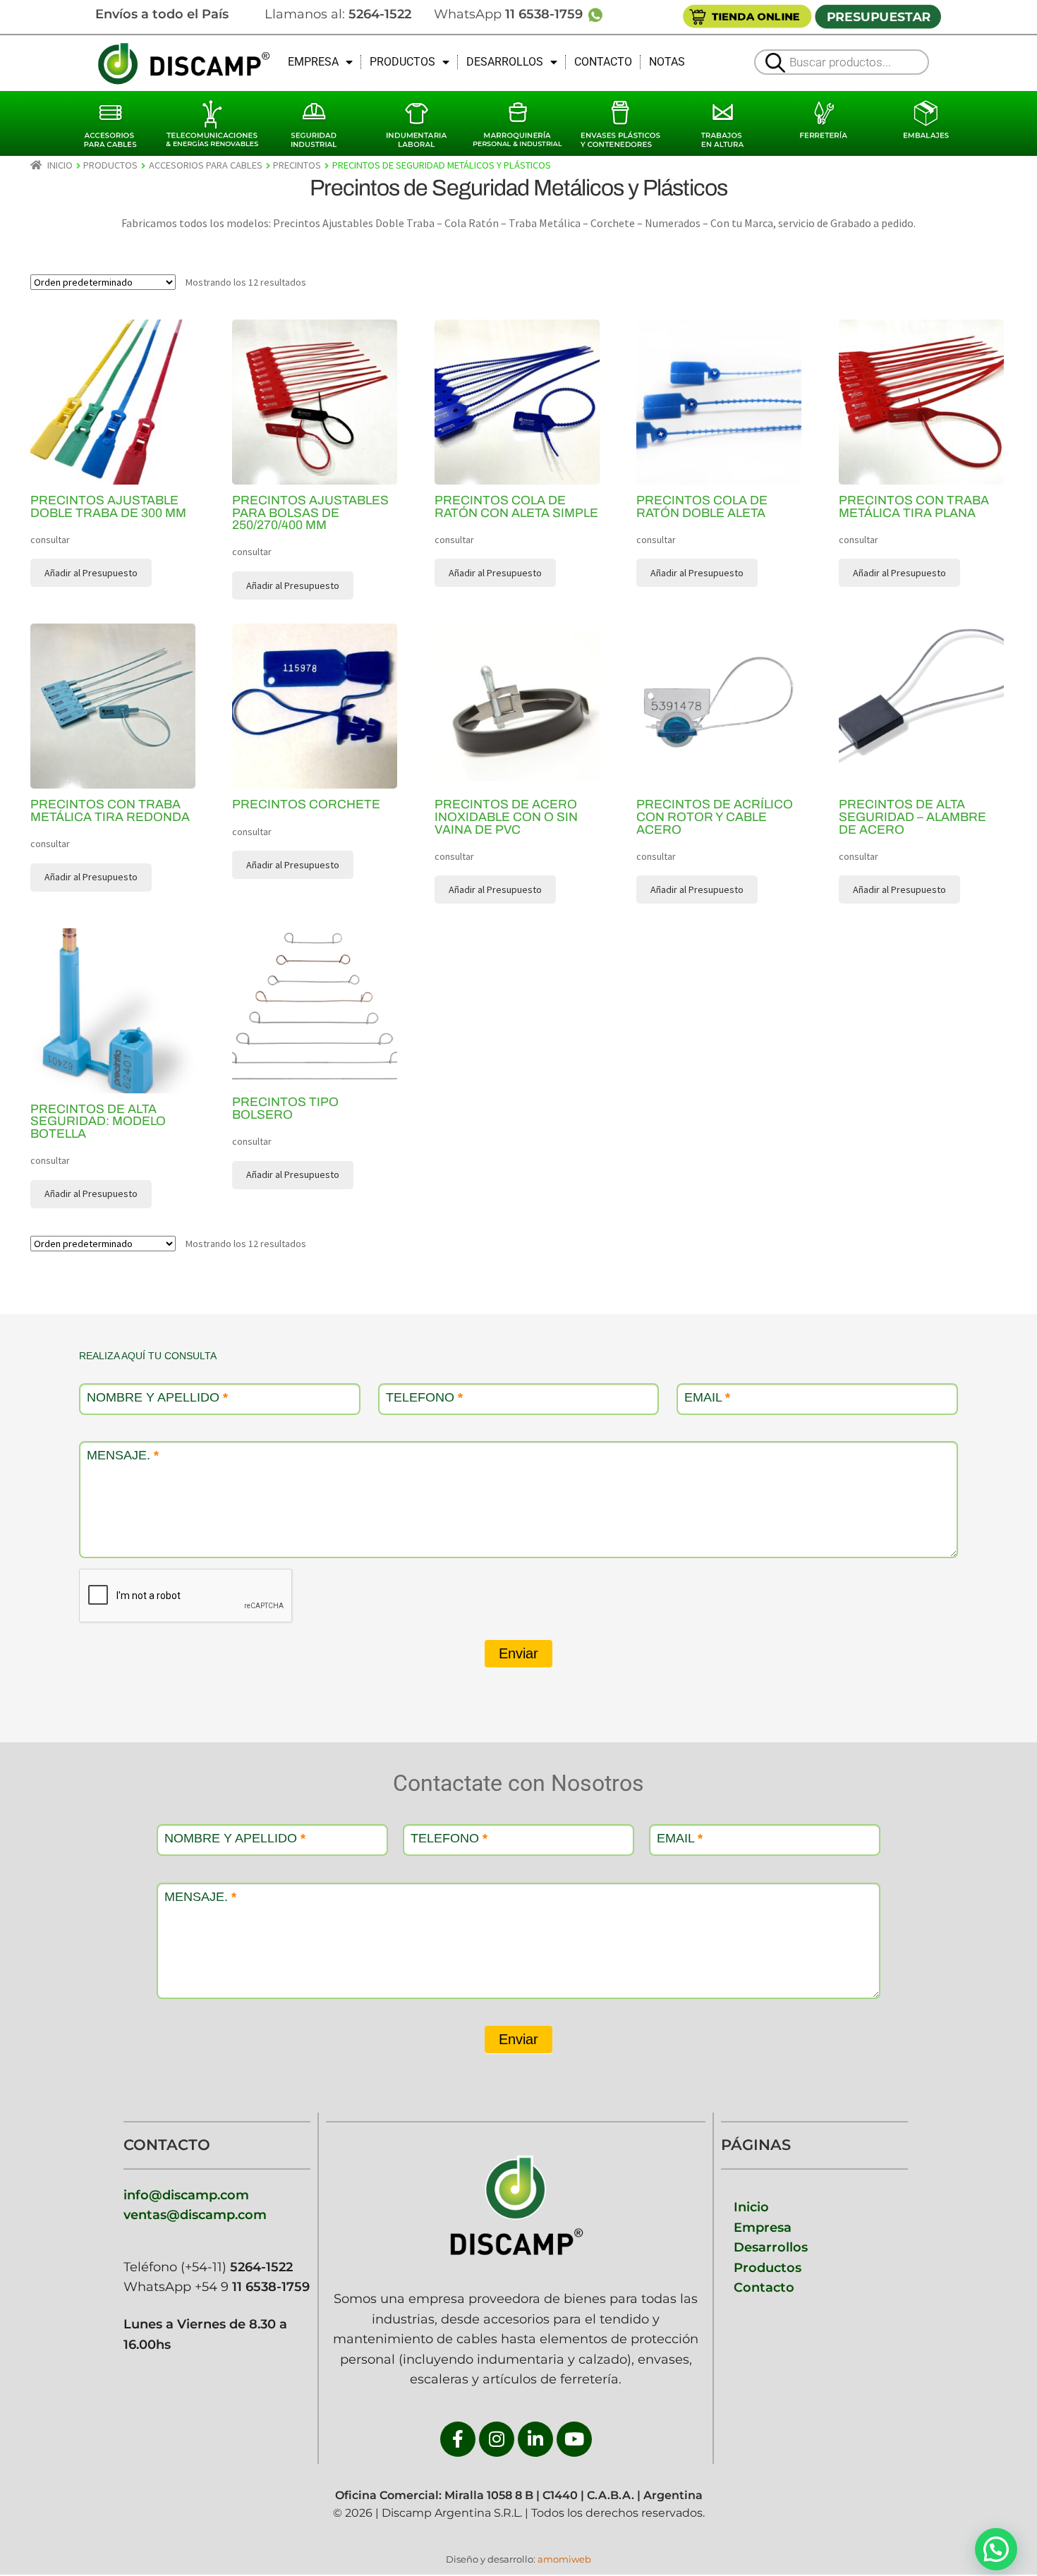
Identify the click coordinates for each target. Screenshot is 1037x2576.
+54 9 (252, 2286)
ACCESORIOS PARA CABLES (206, 165)
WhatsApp (510, 14)
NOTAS (667, 62)
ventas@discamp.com (195, 2214)
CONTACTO (603, 62)
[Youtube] (574, 2439)
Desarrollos (771, 2247)
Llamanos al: (338, 14)
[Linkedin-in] (535, 2439)
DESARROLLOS (505, 62)
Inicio (60, 165)
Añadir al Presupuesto (495, 889)
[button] (996, 2549)
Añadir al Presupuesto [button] (91, 573)
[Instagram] (497, 2439)
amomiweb (564, 2559)
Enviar (518, 1653)
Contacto (764, 2287)
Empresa (763, 2227)
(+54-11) (235, 2267)
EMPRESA (313, 62)
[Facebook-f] (458, 2439)
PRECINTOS (297, 165)
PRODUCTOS (402, 62)
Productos (768, 2267)
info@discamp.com (186, 2195)
